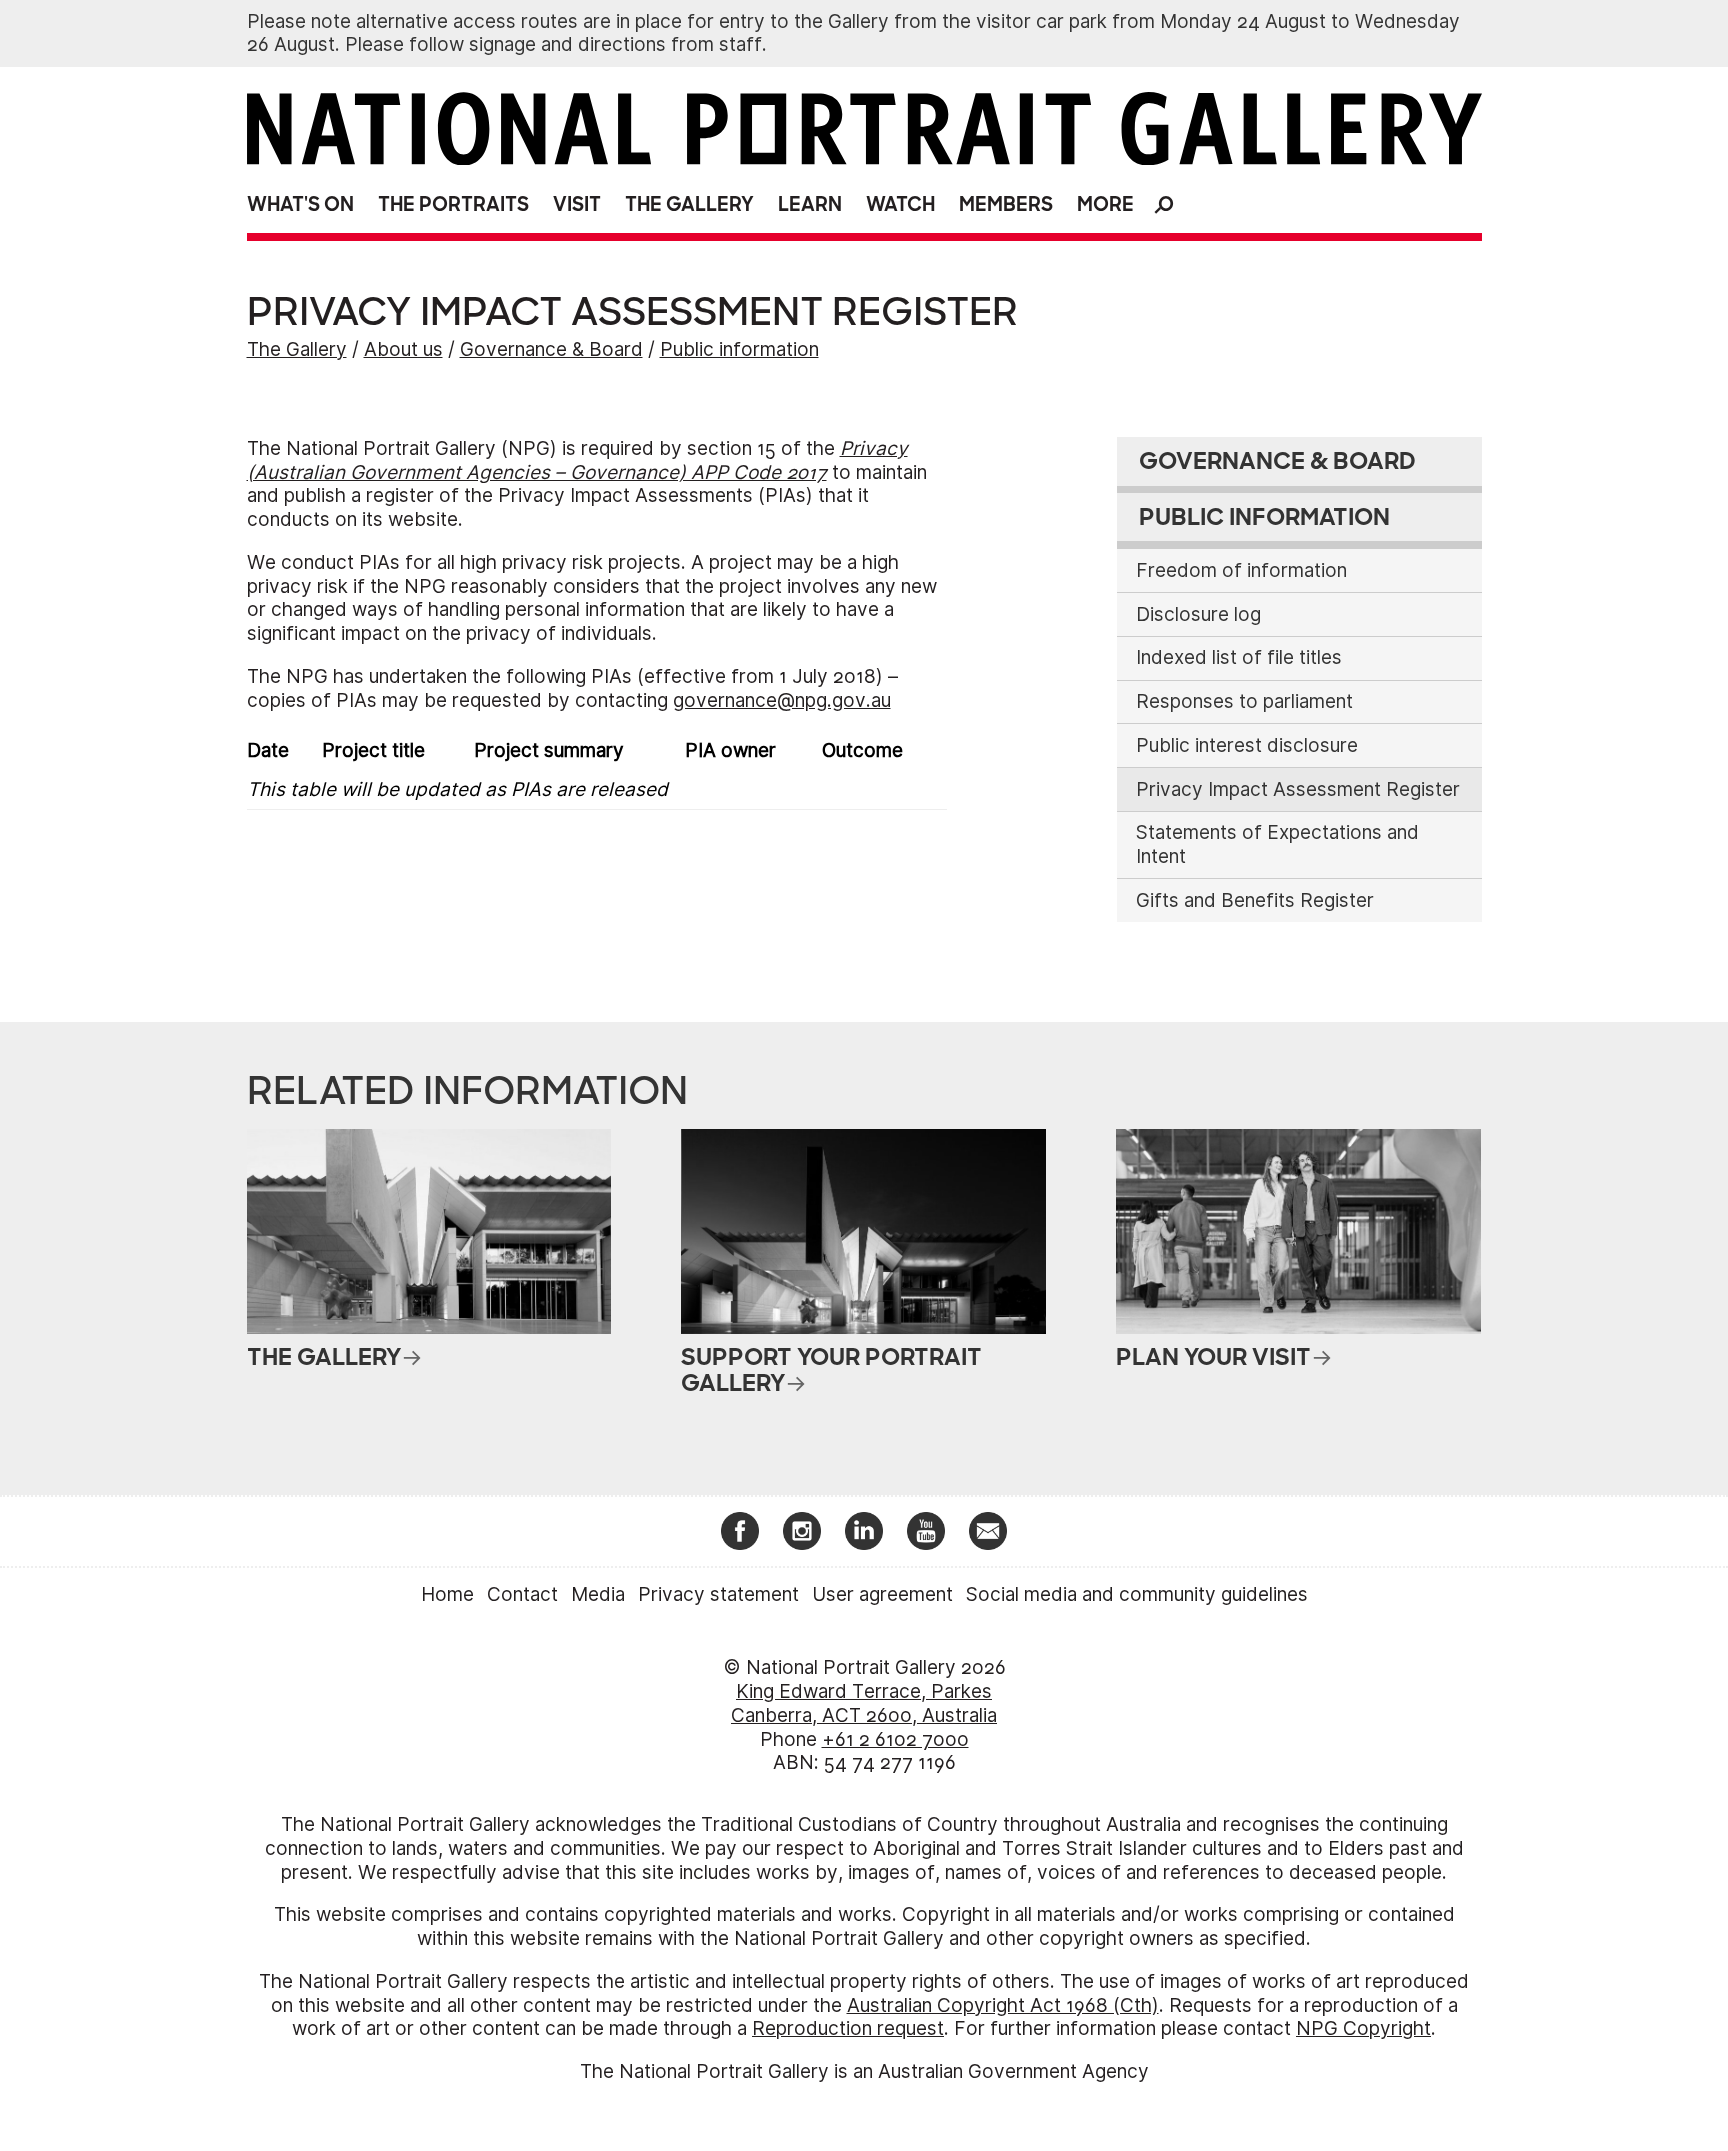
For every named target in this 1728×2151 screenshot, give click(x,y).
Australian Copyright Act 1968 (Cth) (1003, 2005)
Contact (522, 1594)
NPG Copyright (1363, 2028)
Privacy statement (718, 1594)
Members (1006, 204)
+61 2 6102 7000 (895, 1739)
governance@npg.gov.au (782, 700)
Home (447, 1594)
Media (598, 1594)
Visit (577, 204)
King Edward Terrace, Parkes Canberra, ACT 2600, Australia (864, 1703)
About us (403, 349)
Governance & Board (551, 349)
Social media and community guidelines (1137, 1594)
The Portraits (453, 204)
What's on (300, 204)
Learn (810, 204)
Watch (900, 204)
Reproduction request (848, 2028)
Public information (739, 349)
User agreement (882, 1594)
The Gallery (689, 204)
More (1105, 204)
